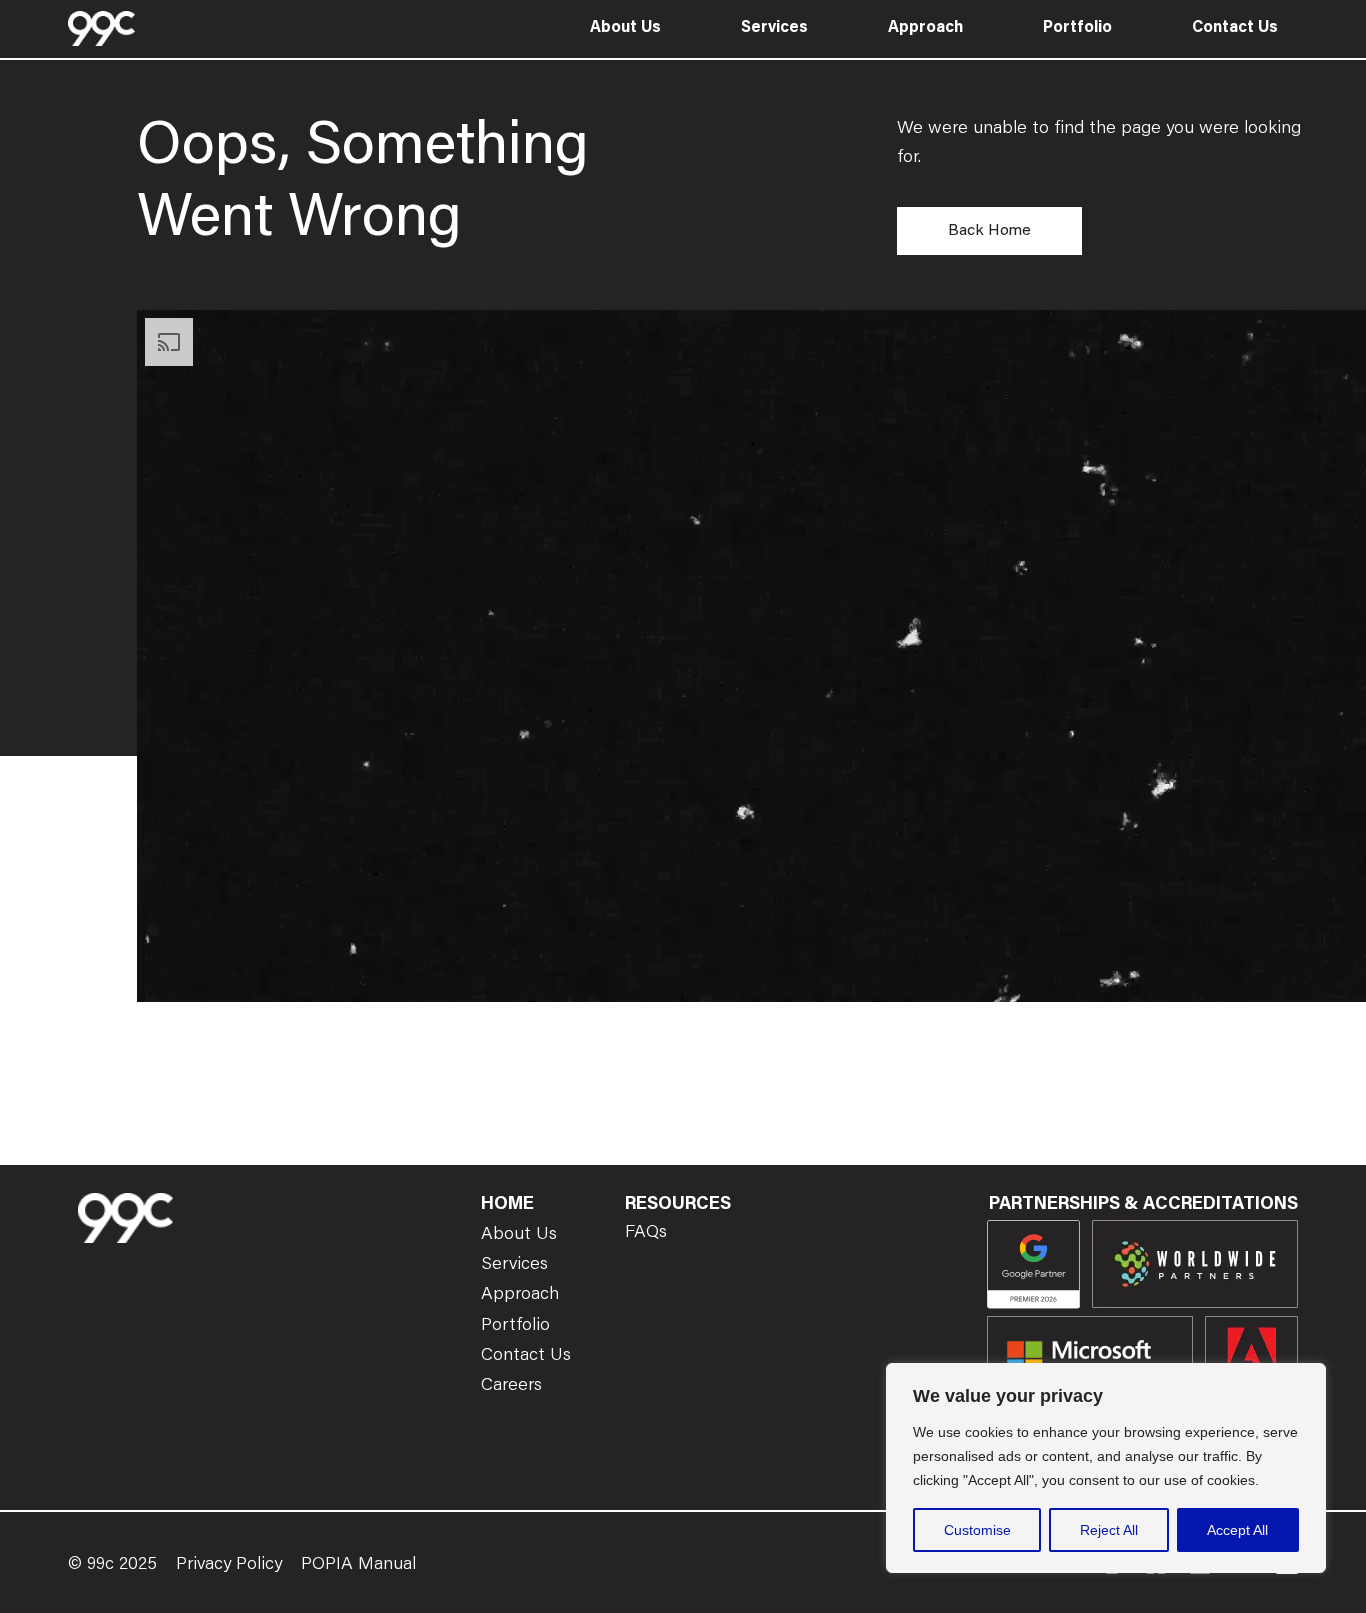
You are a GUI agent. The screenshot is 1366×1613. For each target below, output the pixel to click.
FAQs (646, 1233)
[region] (1106, 1468)
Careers (511, 1386)
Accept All (1237, 1530)
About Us (625, 28)
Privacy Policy (229, 1565)
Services (774, 28)
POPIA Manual (358, 1565)
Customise (977, 1530)
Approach (925, 28)
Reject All (1109, 1530)
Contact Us (1235, 28)
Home (507, 1205)
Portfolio (1077, 28)
